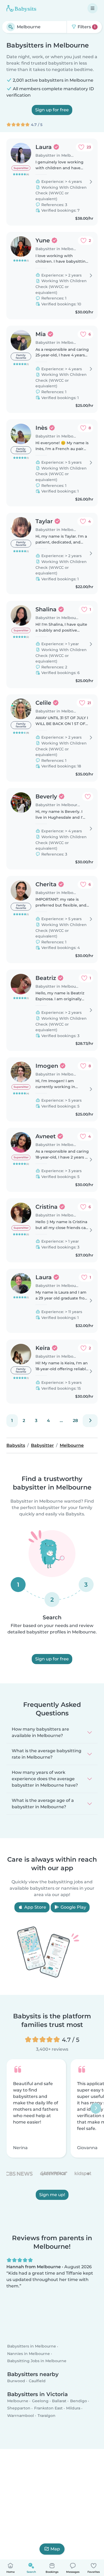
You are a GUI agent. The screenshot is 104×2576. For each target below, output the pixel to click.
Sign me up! (52, 2194)
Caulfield (37, 2381)
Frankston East (48, 2408)
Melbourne (18, 2401)
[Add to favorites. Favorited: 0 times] (88, 797)
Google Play (73, 1907)
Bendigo (79, 2401)
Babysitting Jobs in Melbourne (37, 2361)
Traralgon (47, 2416)
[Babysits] (21, 8)
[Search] (11, 27)
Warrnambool (21, 2416)
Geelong (40, 2401)
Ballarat (59, 2401)
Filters (86, 27)
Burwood (16, 2381)
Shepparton (19, 2408)
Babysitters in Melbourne (32, 2346)
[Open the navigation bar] (93, 8)
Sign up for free (52, 110)
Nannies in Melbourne (29, 2354)
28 (75, 1421)
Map (55, 2549)
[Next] (90, 1421)
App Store (35, 1907)
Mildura (73, 2408)
